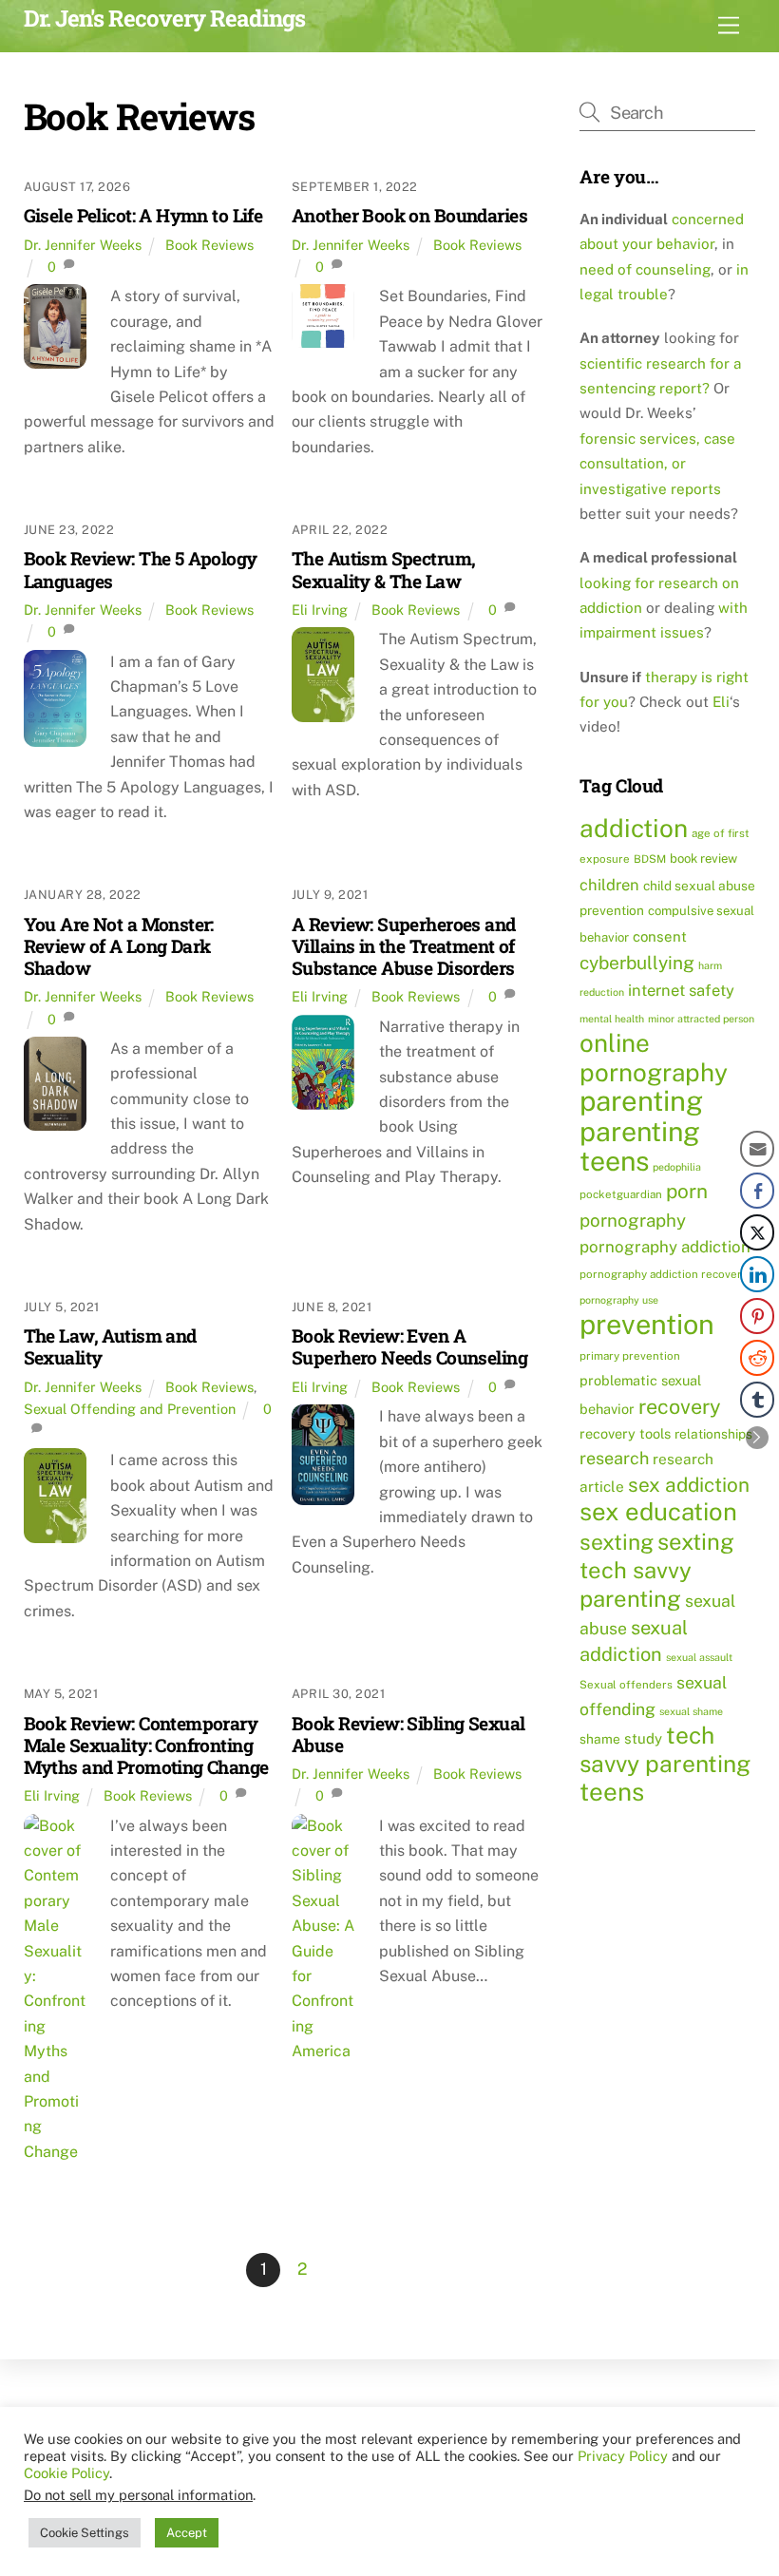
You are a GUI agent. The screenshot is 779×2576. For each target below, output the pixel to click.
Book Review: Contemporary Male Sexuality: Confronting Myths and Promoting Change (146, 1745)
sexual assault (699, 1657)
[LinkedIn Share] (757, 1274)
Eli (721, 702)
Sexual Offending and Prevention (130, 1409)
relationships (713, 1434)
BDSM (650, 859)
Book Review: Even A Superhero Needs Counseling (409, 1346)
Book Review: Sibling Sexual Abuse (408, 1734)
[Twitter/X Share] (757, 1232)
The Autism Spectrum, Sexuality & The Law (383, 569)
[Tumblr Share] (757, 1400)
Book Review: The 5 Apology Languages (141, 569)
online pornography (654, 1057)
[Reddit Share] (757, 1358)
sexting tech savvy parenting (657, 1570)
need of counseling (645, 269)
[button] (757, 1438)
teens (612, 1792)
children (609, 885)
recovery (680, 1406)
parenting (641, 1101)
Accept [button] (187, 2533)
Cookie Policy (66, 2473)
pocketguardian (621, 1194)
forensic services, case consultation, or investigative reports (657, 464)
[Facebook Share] (757, 1191)
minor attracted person (701, 1019)
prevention (647, 1324)
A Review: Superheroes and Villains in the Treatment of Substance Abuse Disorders (404, 946)
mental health (612, 1019)
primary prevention (630, 1356)
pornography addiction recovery (664, 1274)
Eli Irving (320, 610)
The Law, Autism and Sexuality (110, 1346)
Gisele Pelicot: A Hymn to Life (143, 215)
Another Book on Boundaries (409, 215)
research (614, 1458)
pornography (633, 1220)
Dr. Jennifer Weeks (83, 245)
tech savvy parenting (665, 1749)
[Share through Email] (757, 1149)
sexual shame (691, 1711)
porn (687, 1191)
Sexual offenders (626, 1685)
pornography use (619, 1300)
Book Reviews (209, 245)
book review (703, 859)
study (643, 1738)
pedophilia (677, 1167)
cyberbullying (637, 963)
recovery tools (625, 1433)
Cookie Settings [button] (85, 2533)
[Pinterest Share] (757, 1316)
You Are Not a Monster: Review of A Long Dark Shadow (119, 946)
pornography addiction (665, 1247)
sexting (617, 1542)
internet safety (681, 990)
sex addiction (689, 1485)
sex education (658, 1512)
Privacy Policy (623, 2456)
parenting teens (640, 1146)
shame (600, 1739)
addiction (634, 828)
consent (660, 936)
